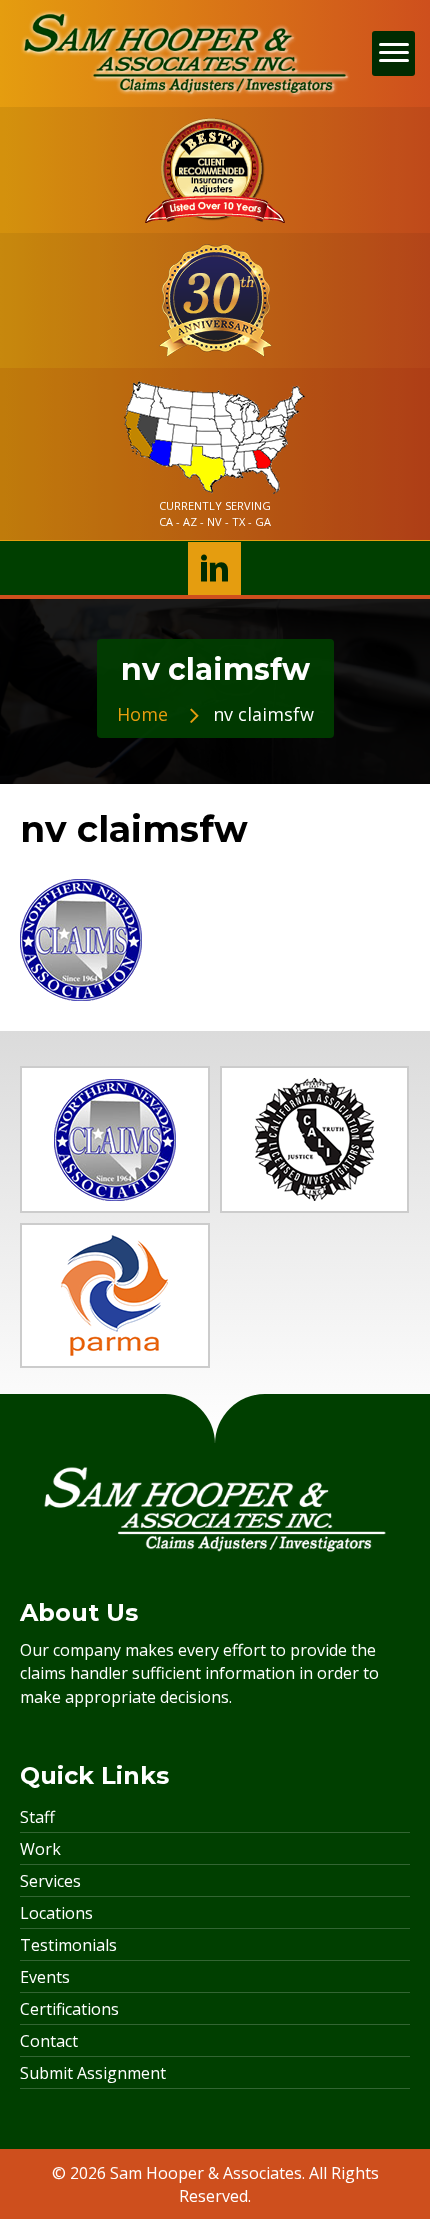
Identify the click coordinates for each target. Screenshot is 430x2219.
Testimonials (68, 1945)
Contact (49, 2041)
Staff (37, 1817)
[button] (214, 568)
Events (45, 1977)
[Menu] (393, 53)
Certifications (69, 2009)
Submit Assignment (93, 2073)
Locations (56, 1913)
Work (40, 1849)
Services (50, 1881)
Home (142, 714)
